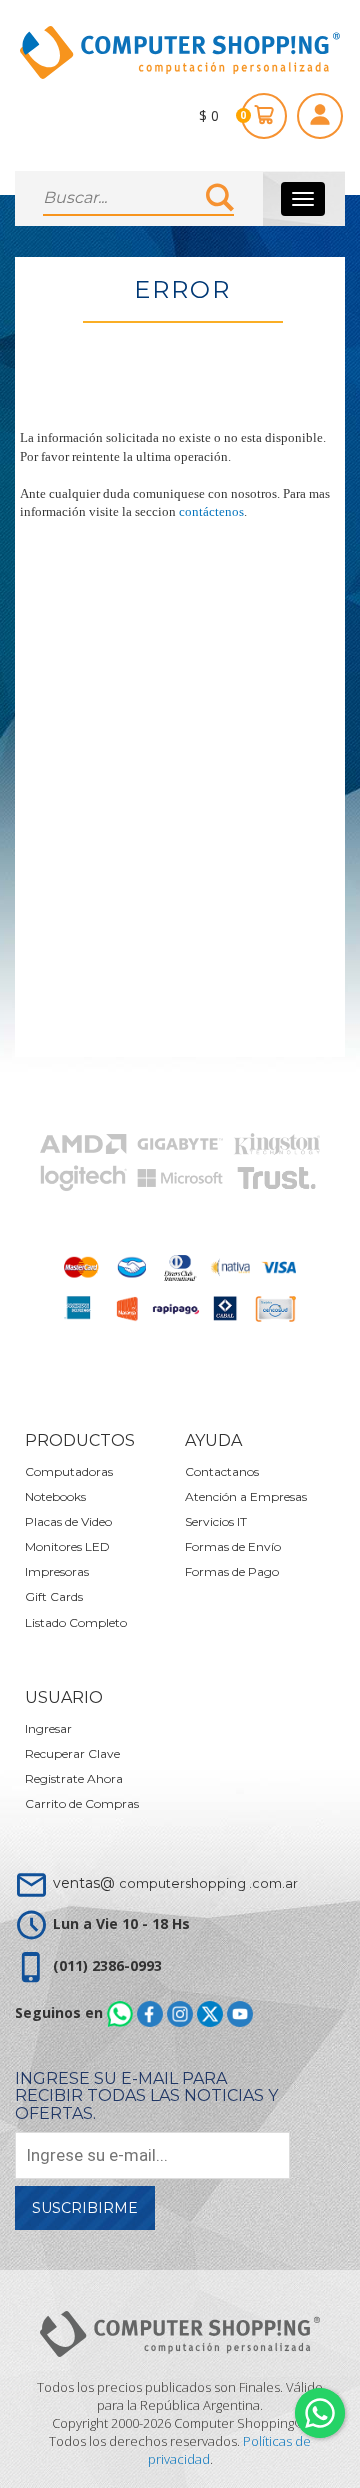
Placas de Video (68, 1521)
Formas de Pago (232, 1571)
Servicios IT (216, 1521)
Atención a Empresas (246, 1496)
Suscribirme (85, 2208)
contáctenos (211, 511)
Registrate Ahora (74, 1778)
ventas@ (175, 1883)
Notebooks (55, 1496)
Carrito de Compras (82, 1803)
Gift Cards (54, 1596)
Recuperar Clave (72, 1753)
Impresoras (57, 1571)
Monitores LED (67, 1546)
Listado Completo (76, 1622)
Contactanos (222, 1471)
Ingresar (48, 1728)
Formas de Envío (233, 1546)
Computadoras (69, 1471)
